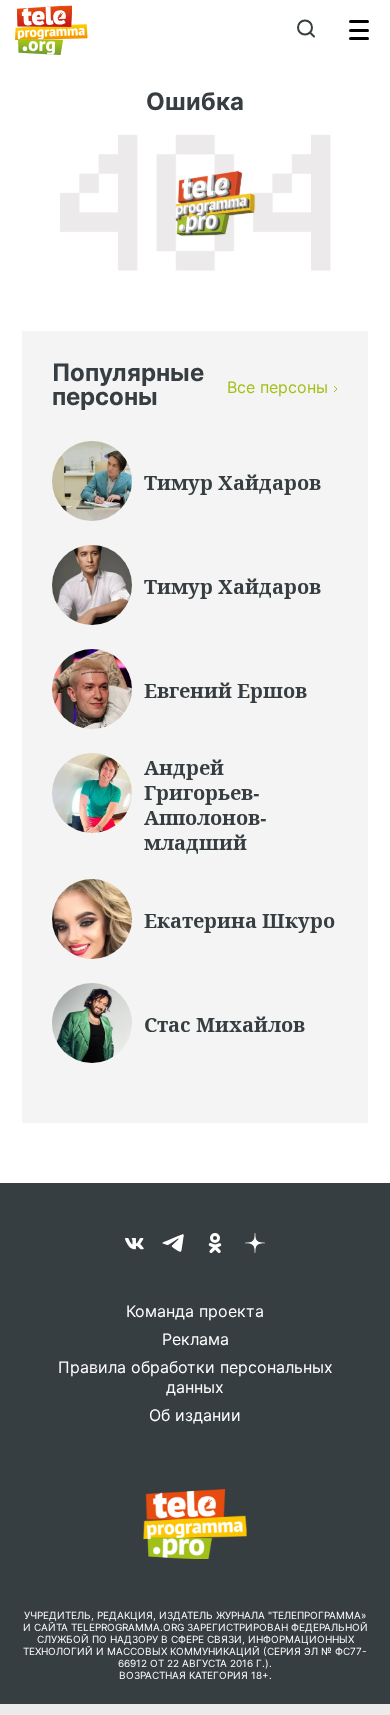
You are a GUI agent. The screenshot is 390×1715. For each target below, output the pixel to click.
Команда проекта (195, 1311)
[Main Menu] (359, 30)
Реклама (195, 1339)
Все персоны (277, 387)
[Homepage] (51, 30)
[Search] (305, 30)
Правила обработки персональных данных (195, 1377)
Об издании (195, 1415)
